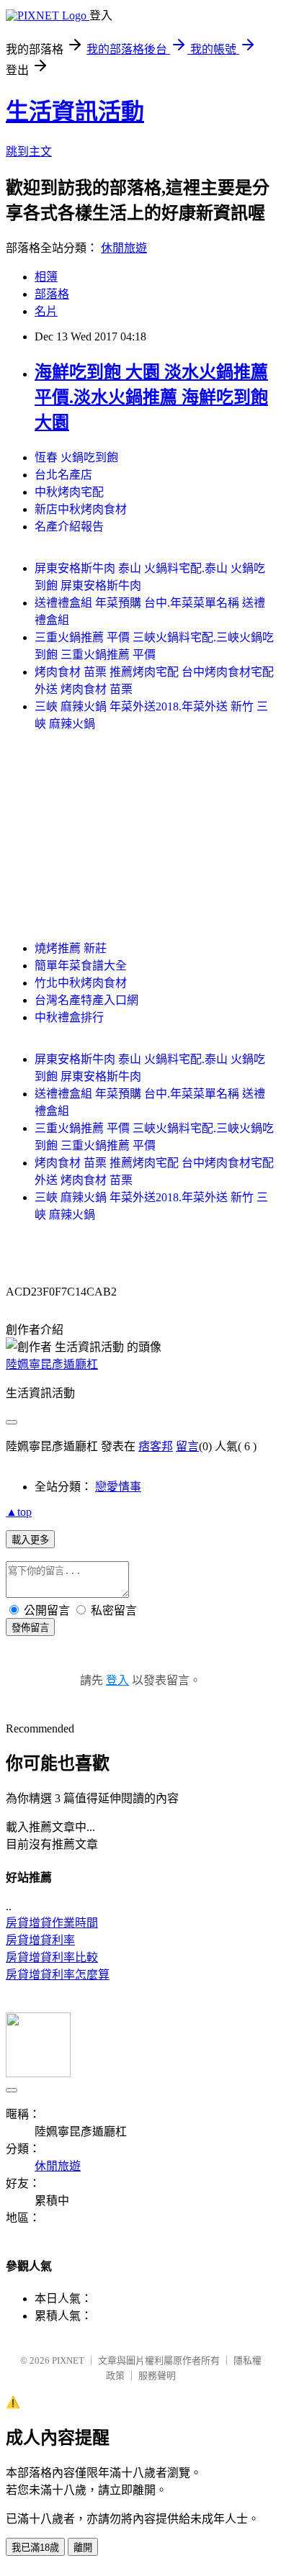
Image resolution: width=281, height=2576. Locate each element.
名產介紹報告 (69, 527)
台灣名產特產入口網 (86, 1000)
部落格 (52, 294)
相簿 (46, 277)
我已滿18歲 (35, 2548)
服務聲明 (157, 2376)
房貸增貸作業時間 (52, 1923)
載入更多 (30, 1540)
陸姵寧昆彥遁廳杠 (52, 1364)
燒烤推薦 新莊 (71, 948)
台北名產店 (63, 475)
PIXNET (68, 2360)
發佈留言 (30, 1628)
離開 (83, 2548)
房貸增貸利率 (40, 1940)
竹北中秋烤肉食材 (81, 983)
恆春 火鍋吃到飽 (76, 457)
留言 (187, 1446)
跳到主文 (29, 152)
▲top (19, 1512)
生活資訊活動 (75, 112)
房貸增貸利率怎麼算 (58, 1975)
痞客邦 (156, 1446)
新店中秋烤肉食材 (81, 509)
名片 (46, 311)
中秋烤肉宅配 (69, 492)
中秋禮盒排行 (69, 1017)
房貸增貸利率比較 (52, 1957)
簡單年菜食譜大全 (81, 966)
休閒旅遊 (124, 248)
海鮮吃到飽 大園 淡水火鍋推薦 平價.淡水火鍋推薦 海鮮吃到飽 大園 (151, 397)
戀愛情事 (118, 1487)
